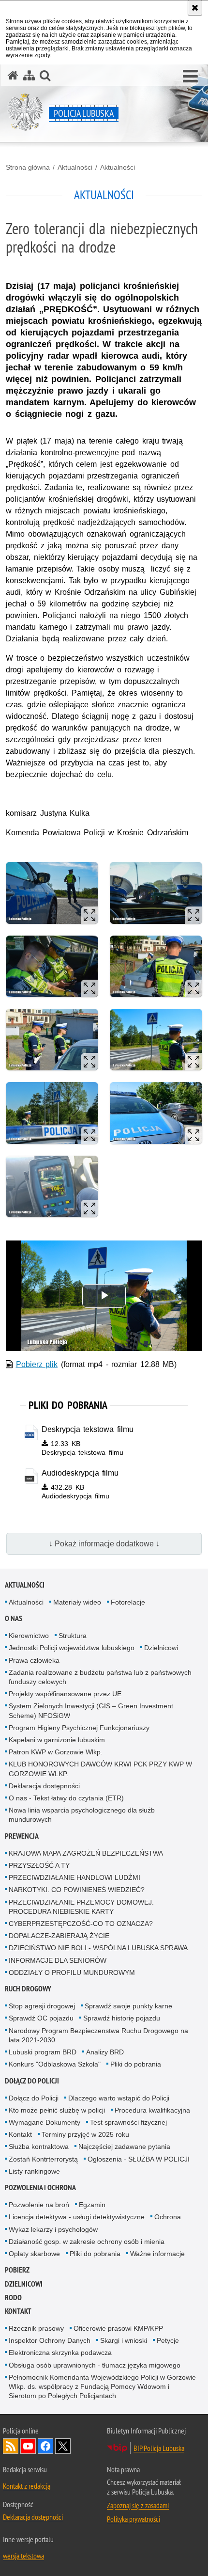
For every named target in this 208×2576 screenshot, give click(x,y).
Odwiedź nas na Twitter (63, 2446)
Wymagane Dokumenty (45, 2122)
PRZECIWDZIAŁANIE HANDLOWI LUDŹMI (74, 1877)
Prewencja (22, 1836)
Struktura (73, 1636)
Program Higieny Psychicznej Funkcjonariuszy (79, 1728)
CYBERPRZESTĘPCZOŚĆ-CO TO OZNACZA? (81, 1924)
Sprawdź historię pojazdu (122, 2018)
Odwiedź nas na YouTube (28, 2446)
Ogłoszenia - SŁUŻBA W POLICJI (139, 2159)
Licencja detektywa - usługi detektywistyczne (77, 2217)
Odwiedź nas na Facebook (45, 2446)
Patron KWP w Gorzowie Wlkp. (56, 1752)
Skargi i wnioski (124, 2340)
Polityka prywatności (134, 2519)
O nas (14, 1618)
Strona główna (28, 167)
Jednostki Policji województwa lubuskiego (72, 1648)
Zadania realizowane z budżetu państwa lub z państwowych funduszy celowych (100, 1677)
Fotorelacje (128, 1602)
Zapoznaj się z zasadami (138, 2505)
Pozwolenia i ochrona (40, 2187)
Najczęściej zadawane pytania (124, 2147)
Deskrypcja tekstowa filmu (88, 1429)
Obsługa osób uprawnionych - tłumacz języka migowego (95, 2365)
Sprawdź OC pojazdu (41, 2018)
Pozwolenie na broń (39, 2205)
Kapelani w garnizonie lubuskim (57, 1740)
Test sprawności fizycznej (128, 2122)
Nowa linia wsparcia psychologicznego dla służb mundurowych (82, 1815)
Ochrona (168, 2217)
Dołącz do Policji (32, 2081)
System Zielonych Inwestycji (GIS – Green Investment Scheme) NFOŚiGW (91, 1710)
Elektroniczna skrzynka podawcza (60, 2353)
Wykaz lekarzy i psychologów (53, 2229)
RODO (13, 2298)
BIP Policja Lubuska (159, 2448)
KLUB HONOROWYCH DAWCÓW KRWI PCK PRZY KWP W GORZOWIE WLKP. (100, 1769)
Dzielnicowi (161, 1648)
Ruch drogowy (28, 1989)
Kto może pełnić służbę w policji (57, 2110)
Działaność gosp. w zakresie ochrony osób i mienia (87, 2242)
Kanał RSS (11, 2446)
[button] (190, 77)
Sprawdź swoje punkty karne (128, 2006)
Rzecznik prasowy (36, 2328)
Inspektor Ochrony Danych (50, 2340)
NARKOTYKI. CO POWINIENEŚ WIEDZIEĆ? (77, 1890)
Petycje (168, 2340)
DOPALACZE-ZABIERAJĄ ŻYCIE (59, 1936)
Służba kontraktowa (39, 2147)
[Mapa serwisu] (29, 75)
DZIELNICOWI (24, 2284)
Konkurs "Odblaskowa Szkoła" (55, 2064)
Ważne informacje (157, 2254)
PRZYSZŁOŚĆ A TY (39, 1865)
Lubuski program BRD (43, 2052)
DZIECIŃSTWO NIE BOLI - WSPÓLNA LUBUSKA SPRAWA (98, 1948)
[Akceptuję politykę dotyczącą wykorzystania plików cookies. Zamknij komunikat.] (195, 8)
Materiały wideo (77, 1602)
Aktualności (75, 167)
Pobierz (17, 2270)
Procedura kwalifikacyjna (152, 2110)
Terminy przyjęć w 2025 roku (85, 2134)
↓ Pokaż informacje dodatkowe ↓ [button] (104, 1544)
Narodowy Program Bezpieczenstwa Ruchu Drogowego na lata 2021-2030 (98, 2035)
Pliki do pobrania (136, 2064)
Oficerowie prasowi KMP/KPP (118, 2328)
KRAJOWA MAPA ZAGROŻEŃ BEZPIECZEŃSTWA (86, 1853)
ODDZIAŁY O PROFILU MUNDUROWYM (72, 1972)
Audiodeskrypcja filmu (80, 1473)
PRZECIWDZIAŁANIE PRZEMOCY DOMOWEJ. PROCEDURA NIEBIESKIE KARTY (81, 1907)
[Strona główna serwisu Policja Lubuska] (13, 75)
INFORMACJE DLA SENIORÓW (58, 1960)
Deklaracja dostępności (44, 1786)
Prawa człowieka (34, 1660)
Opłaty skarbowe (34, 2254)
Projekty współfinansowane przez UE (65, 1694)
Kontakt (20, 2134)
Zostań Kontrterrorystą (43, 2159)
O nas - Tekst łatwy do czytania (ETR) (66, 1798)
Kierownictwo (29, 1636)
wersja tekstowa (23, 2556)
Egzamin (92, 2205)
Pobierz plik (37, 1364)
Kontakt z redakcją (27, 2486)
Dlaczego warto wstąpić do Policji (119, 2098)
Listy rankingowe (34, 2171)
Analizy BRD (105, 2052)
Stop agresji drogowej (42, 2006)
